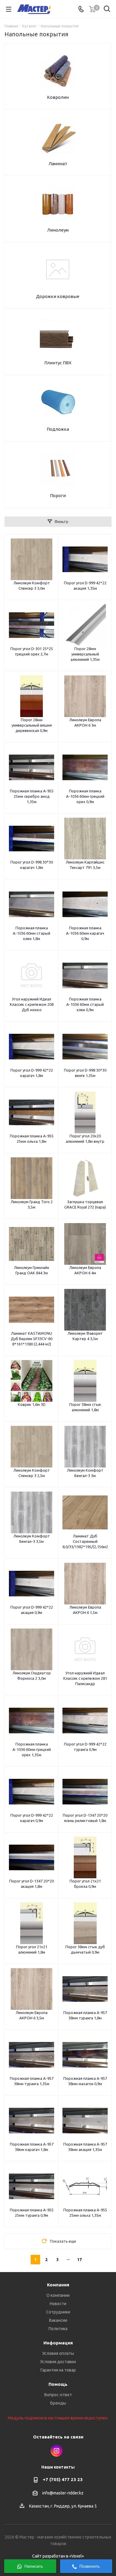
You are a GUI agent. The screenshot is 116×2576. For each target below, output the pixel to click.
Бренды (58, 2403)
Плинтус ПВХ (58, 363)
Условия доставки (58, 2362)
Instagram (57, 2451)
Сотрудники (58, 2312)
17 (79, 2260)
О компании (58, 2295)
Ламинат (58, 164)
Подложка (58, 429)
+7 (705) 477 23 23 (63, 2479)
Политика (58, 2329)
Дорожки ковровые (58, 296)
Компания (58, 2285)
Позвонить (89, 2566)
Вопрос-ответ (58, 2395)
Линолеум (58, 230)
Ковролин (58, 97)
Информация (58, 2343)
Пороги (58, 495)
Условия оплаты (58, 2353)
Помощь (58, 2384)
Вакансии (58, 2320)
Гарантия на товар (58, 2370)
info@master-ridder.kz (63, 2493)
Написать (33, 2566)
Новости (58, 2304)
